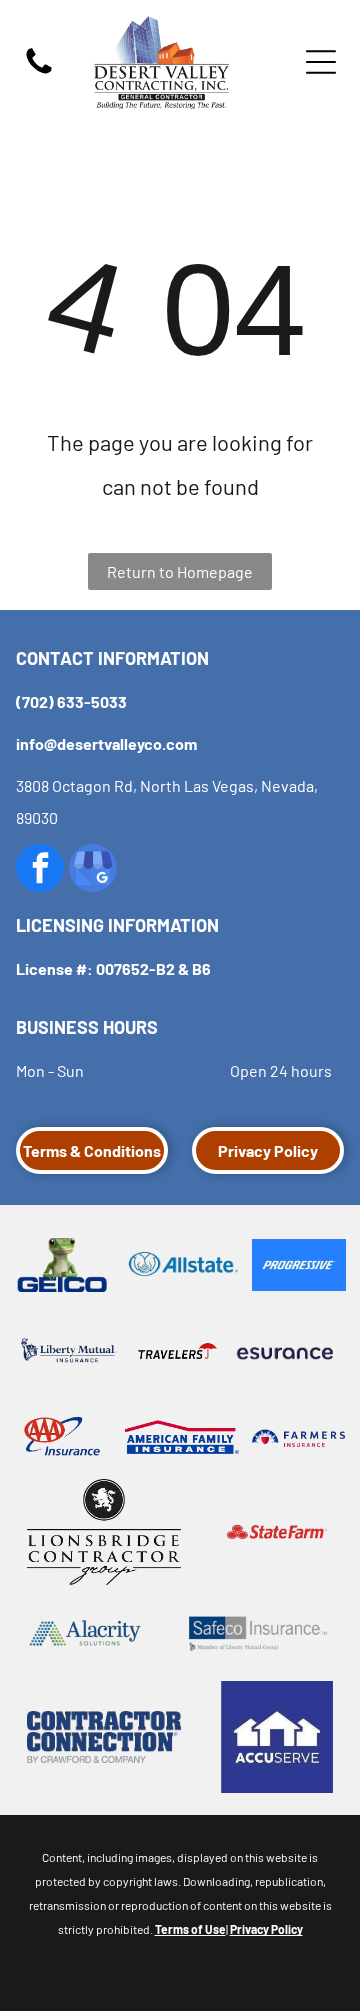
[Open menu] (321, 62)
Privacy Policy (266, 1929)
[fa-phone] (39, 71)
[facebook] (40, 870)
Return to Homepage (180, 571)
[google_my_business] (93, 870)
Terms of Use (190, 1929)
